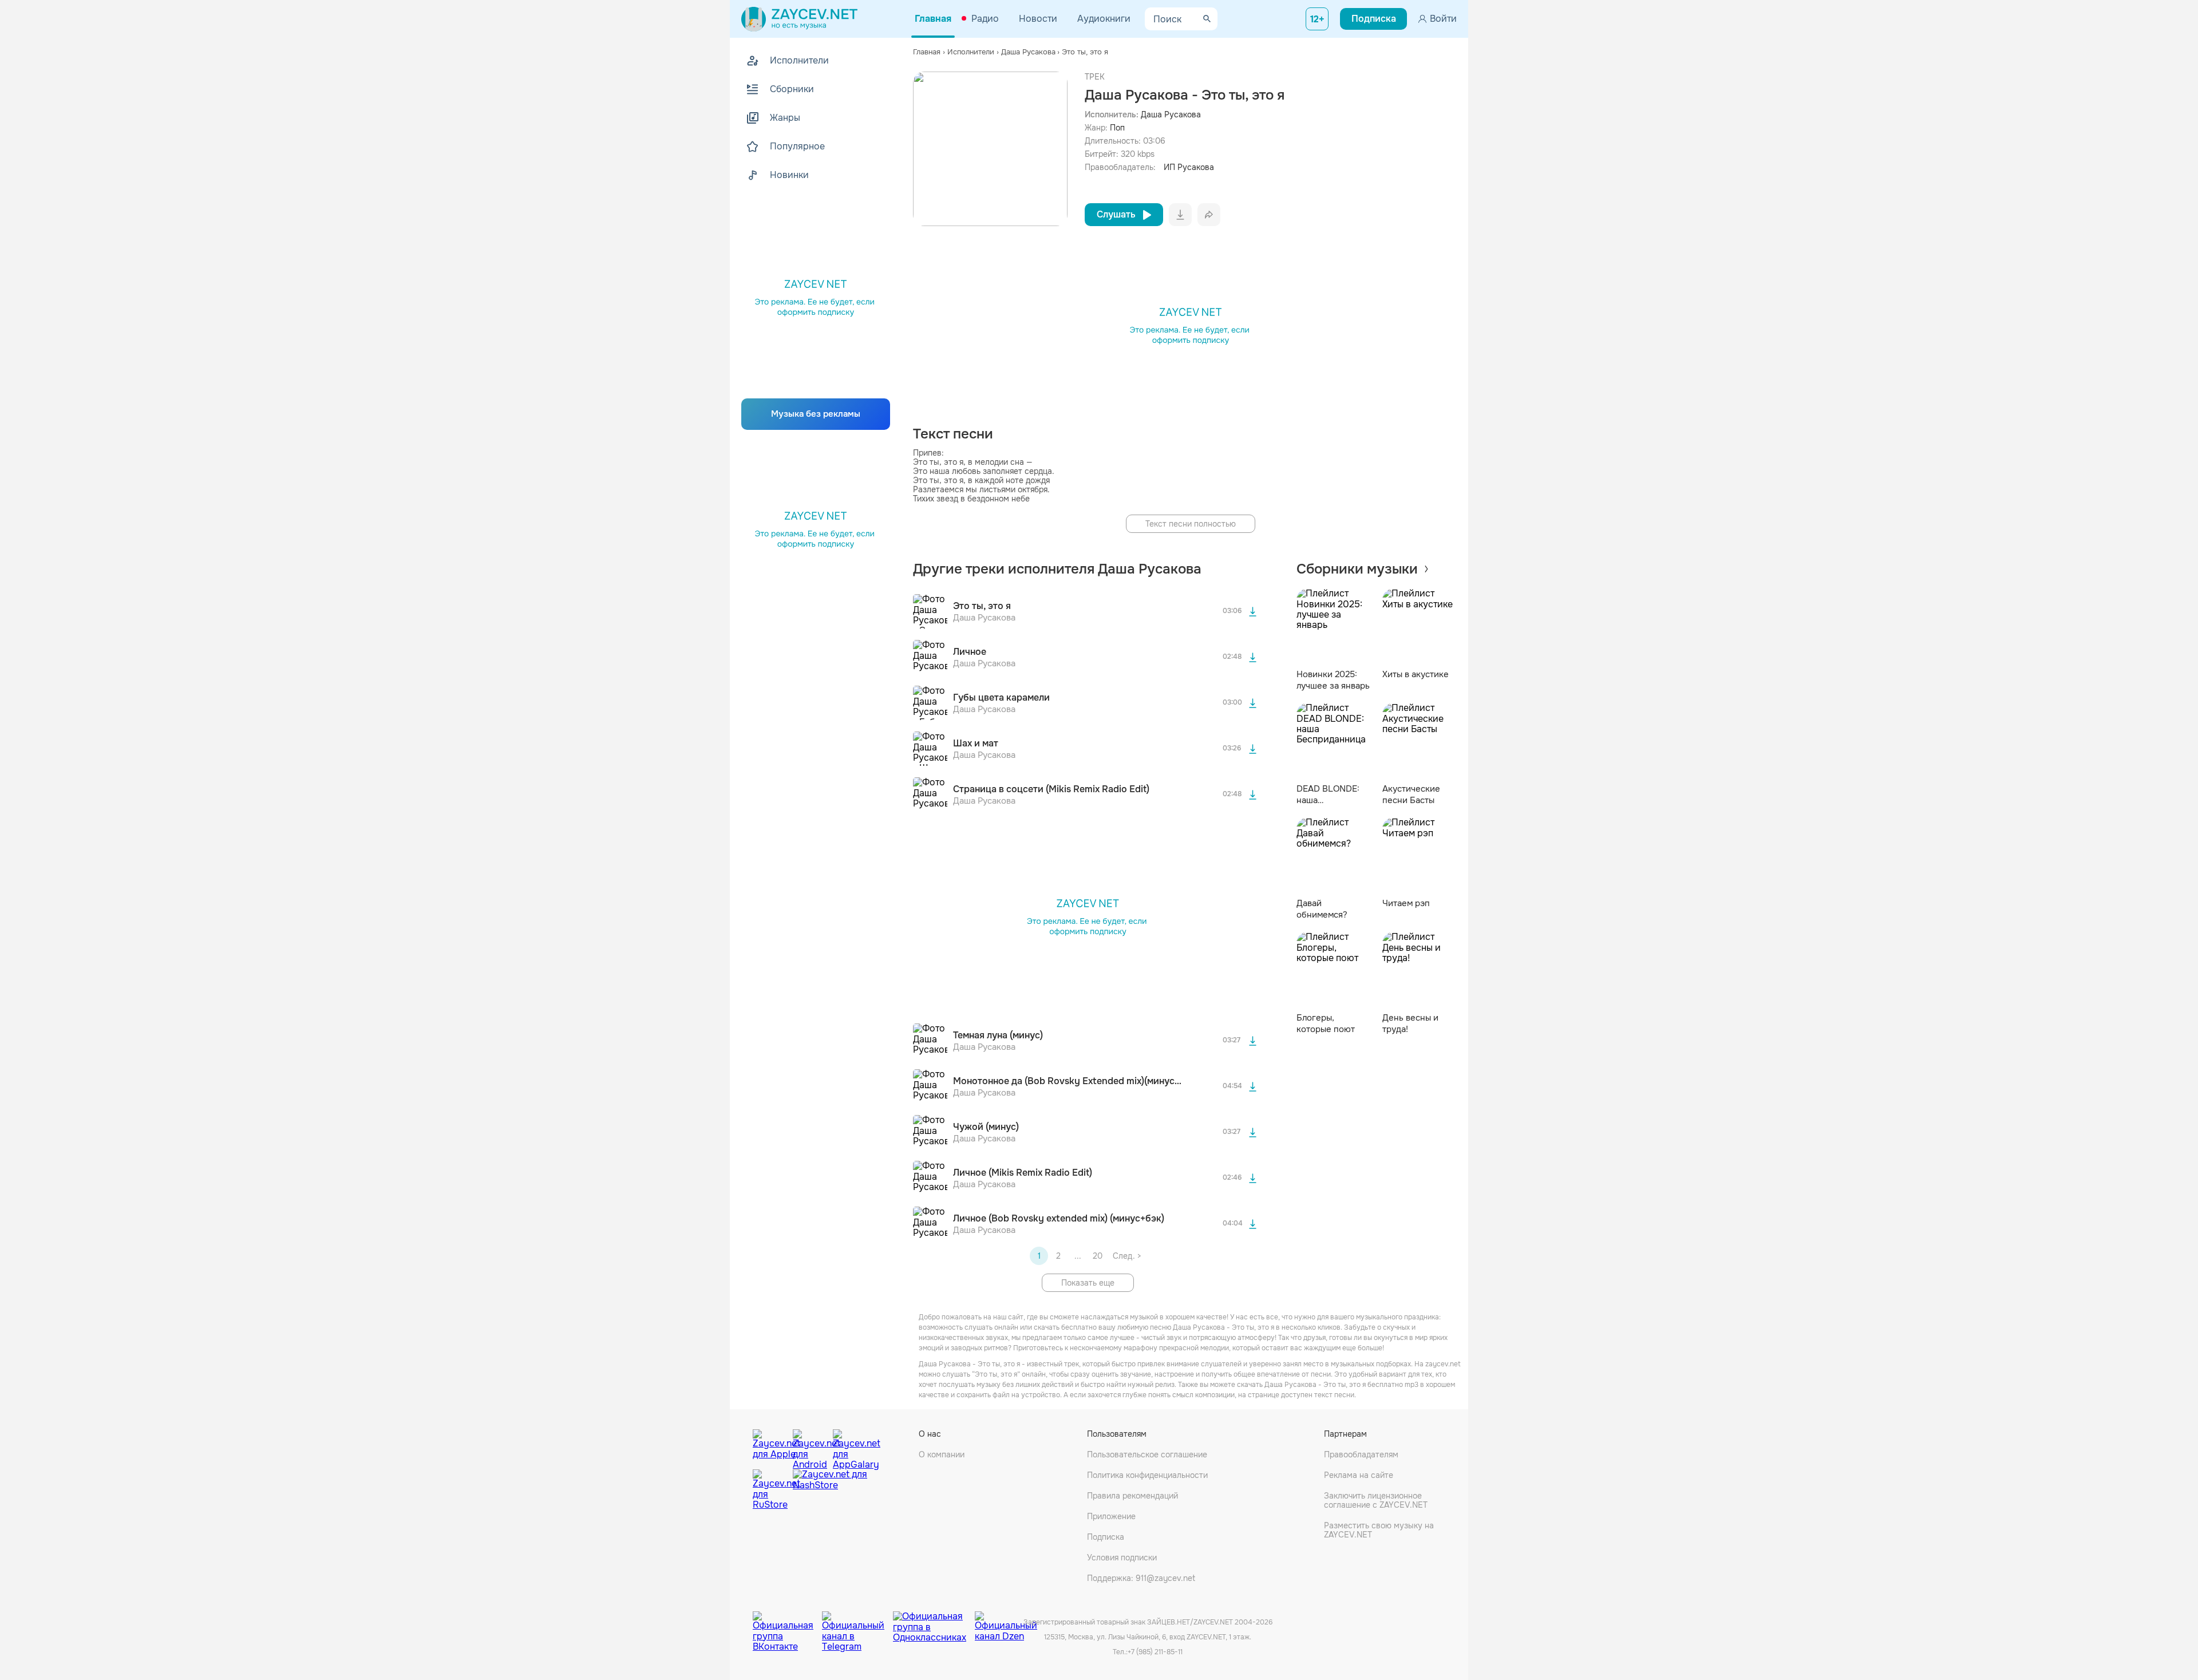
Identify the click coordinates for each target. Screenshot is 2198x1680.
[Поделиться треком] (1209, 215)
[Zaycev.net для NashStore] (830, 1490)
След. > (1127, 1256)
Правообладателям (1361, 1454)
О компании (942, 1454)
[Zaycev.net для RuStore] (770, 1490)
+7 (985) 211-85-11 (1155, 1652)
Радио (985, 19)
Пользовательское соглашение (1147, 1454)
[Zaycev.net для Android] (810, 1446)
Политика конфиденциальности (1147, 1475)
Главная (933, 19)
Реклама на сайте (1359, 1475)
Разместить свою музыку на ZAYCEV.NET (1379, 1530)
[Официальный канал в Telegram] (857, 1623)
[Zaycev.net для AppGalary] (850, 1446)
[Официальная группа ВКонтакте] (787, 1623)
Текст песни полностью (1191, 524)
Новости (1038, 19)
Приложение (1111, 1516)
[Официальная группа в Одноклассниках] (934, 1623)
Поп (1117, 128)
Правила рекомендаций (1132, 1496)
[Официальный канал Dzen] (1006, 1623)
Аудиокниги (1104, 19)
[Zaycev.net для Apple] (770, 1446)
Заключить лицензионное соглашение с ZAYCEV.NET (1376, 1500)
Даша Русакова (1171, 114)
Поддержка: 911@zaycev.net (1141, 1578)
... (1078, 1256)
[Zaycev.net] (799, 19)
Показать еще (1088, 1283)
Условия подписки (1122, 1558)
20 (1098, 1256)
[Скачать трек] (1253, 611)
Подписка (1106, 1537)
